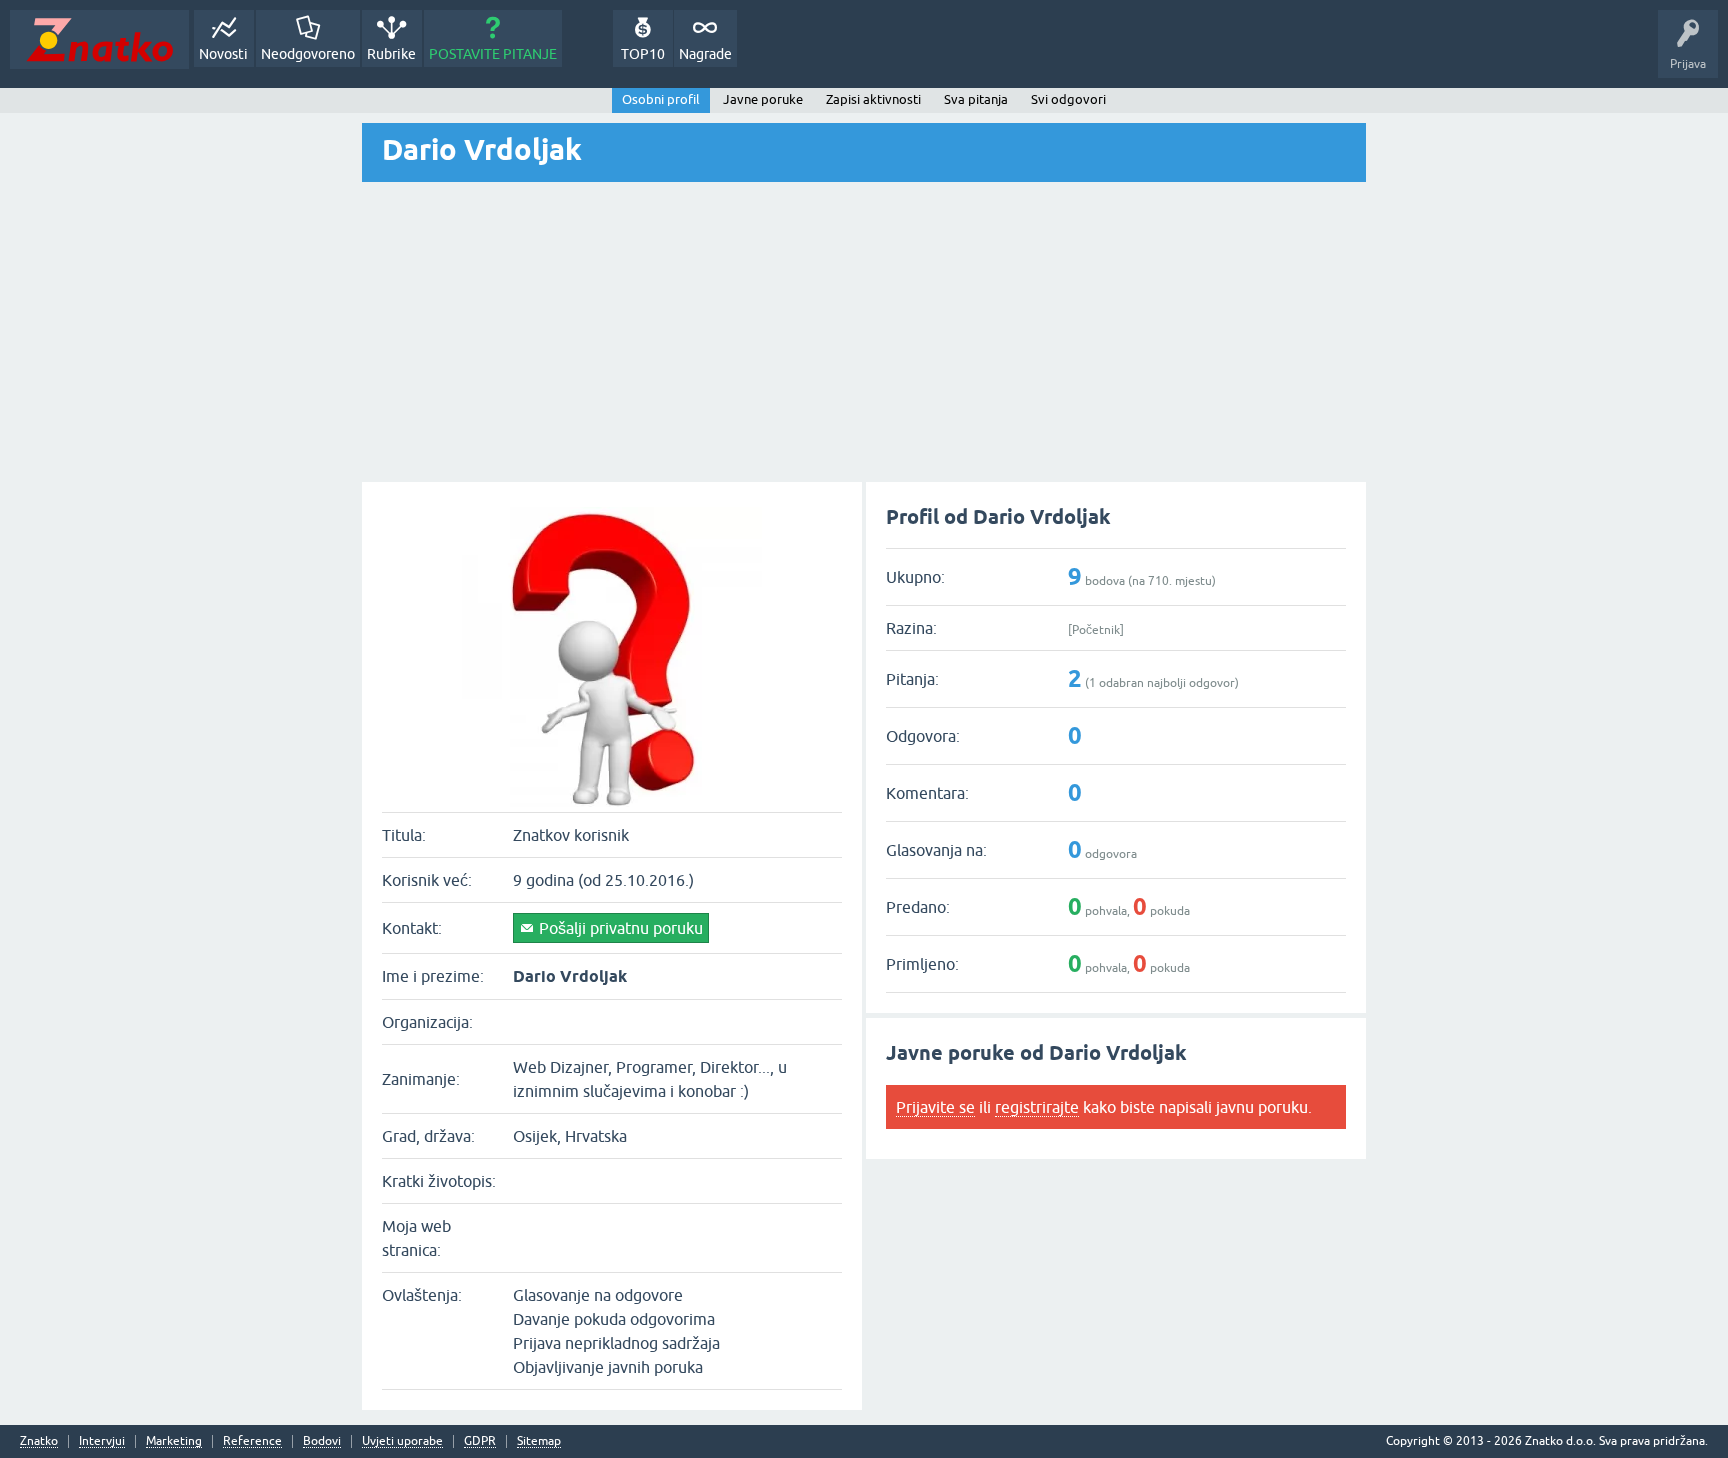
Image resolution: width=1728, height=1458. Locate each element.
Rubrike (391, 54)
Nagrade (705, 54)
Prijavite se (935, 1107)
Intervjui (102, 1441)
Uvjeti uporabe (402, 1441)
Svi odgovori (1068, 99)
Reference (252, 1441)
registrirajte (1037, 1107)
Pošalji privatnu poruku (621, 928)
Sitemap (539, 1441)
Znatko (39, 1441)
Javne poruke (763, 99)
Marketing (174, 1441)
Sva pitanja (976, 99)
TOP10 (643, 54)
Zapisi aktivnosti (873, 99)
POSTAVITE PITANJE (493, 54)
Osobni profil (661, 99)
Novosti (223, 54)
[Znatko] (99, 39)
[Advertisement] (864, 332)
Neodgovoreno (308, 54)
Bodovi (322, 1441)
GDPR (480, 1441)
